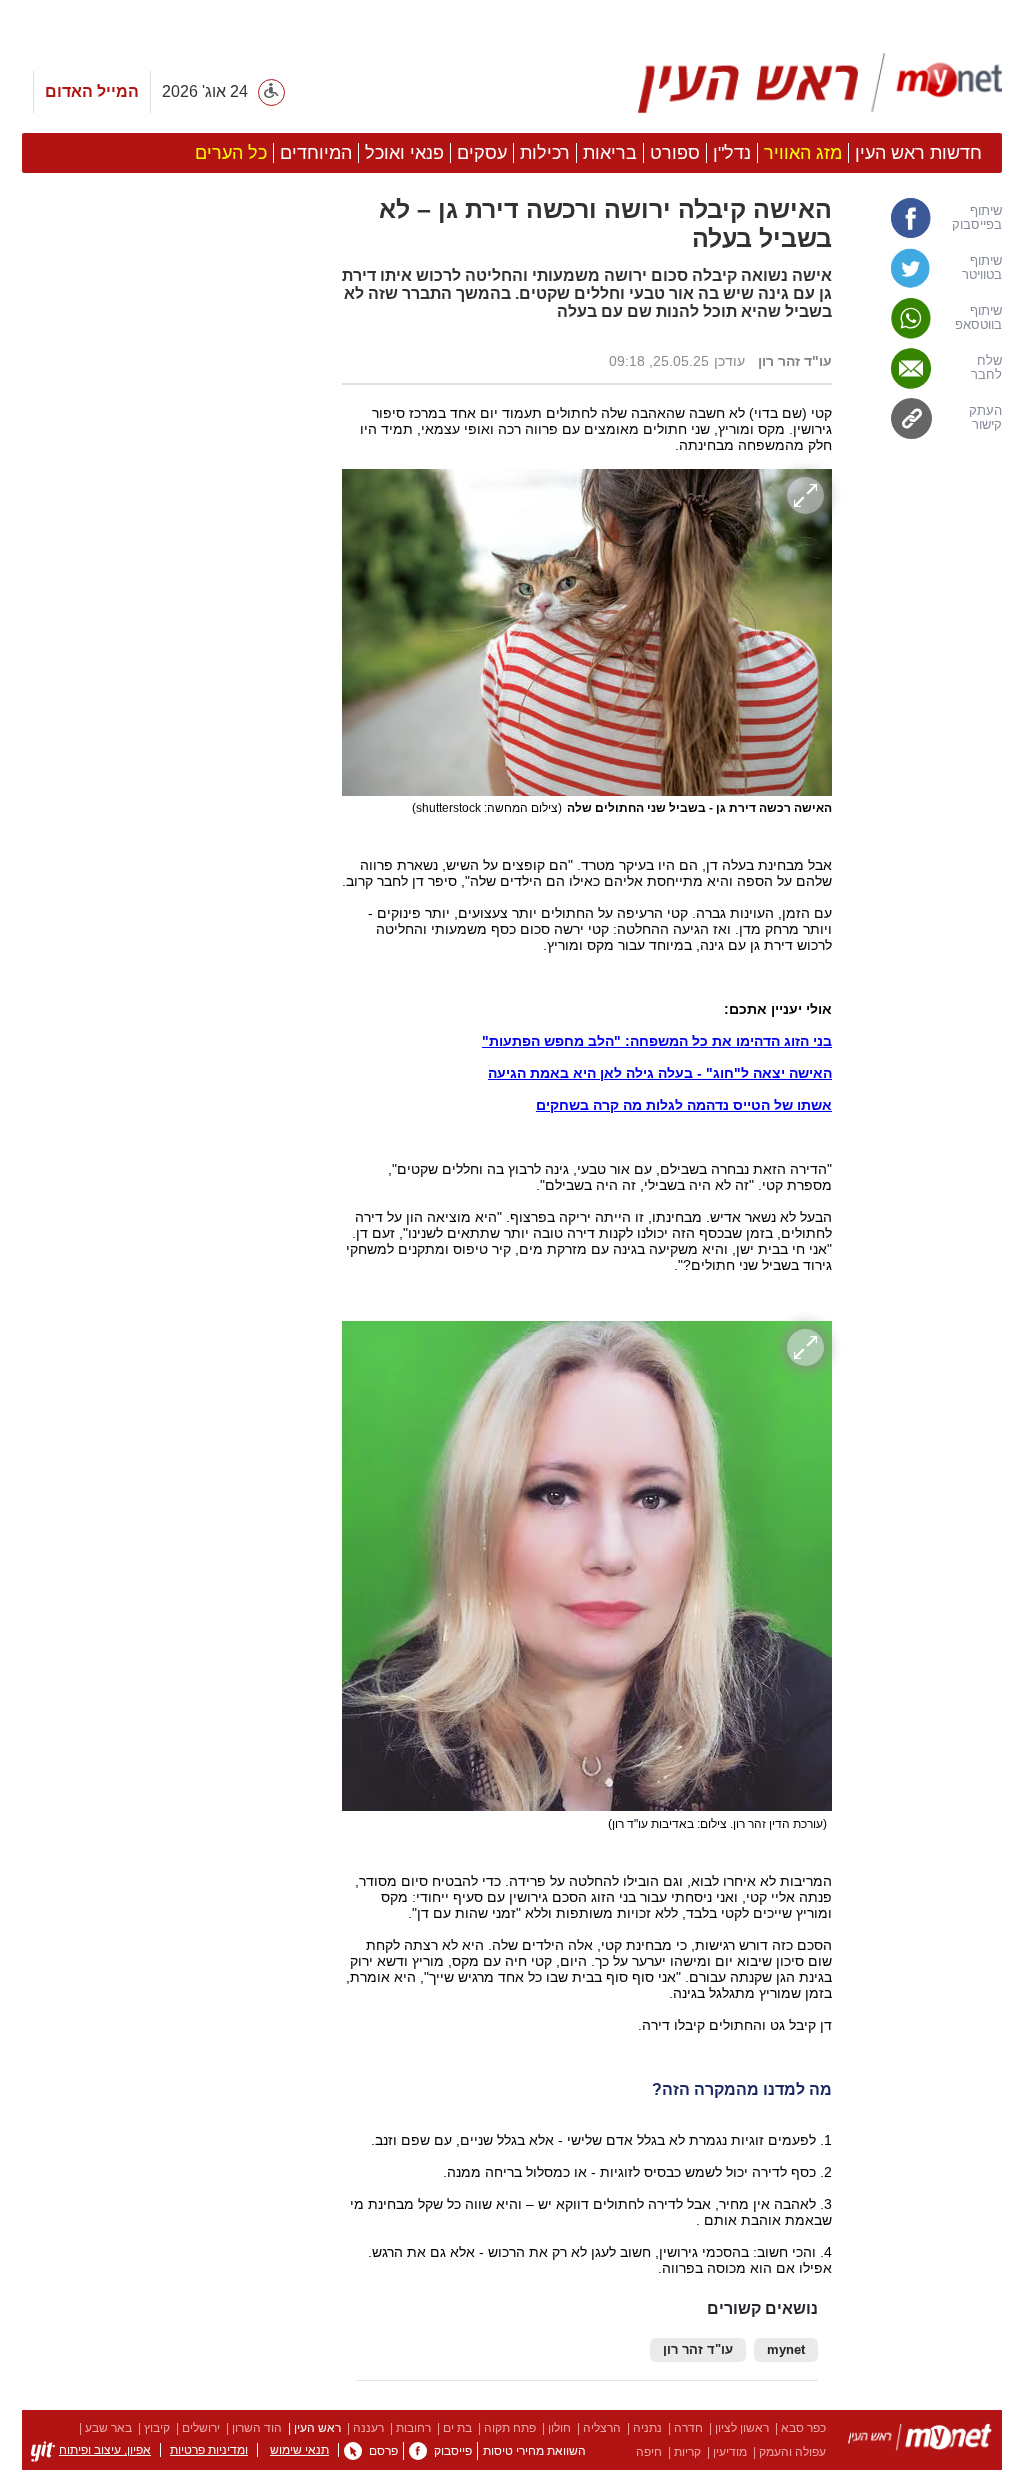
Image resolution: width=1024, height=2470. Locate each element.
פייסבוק (453, 2451)
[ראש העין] (820, 83)
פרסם (383, 2451)
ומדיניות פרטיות (209, 2450)
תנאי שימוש (299, 2450)
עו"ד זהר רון (698, 2350)
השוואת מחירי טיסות (534, 2451)
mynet (786, 2350)
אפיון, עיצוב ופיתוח (105, 2450)
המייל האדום (92, 91)
